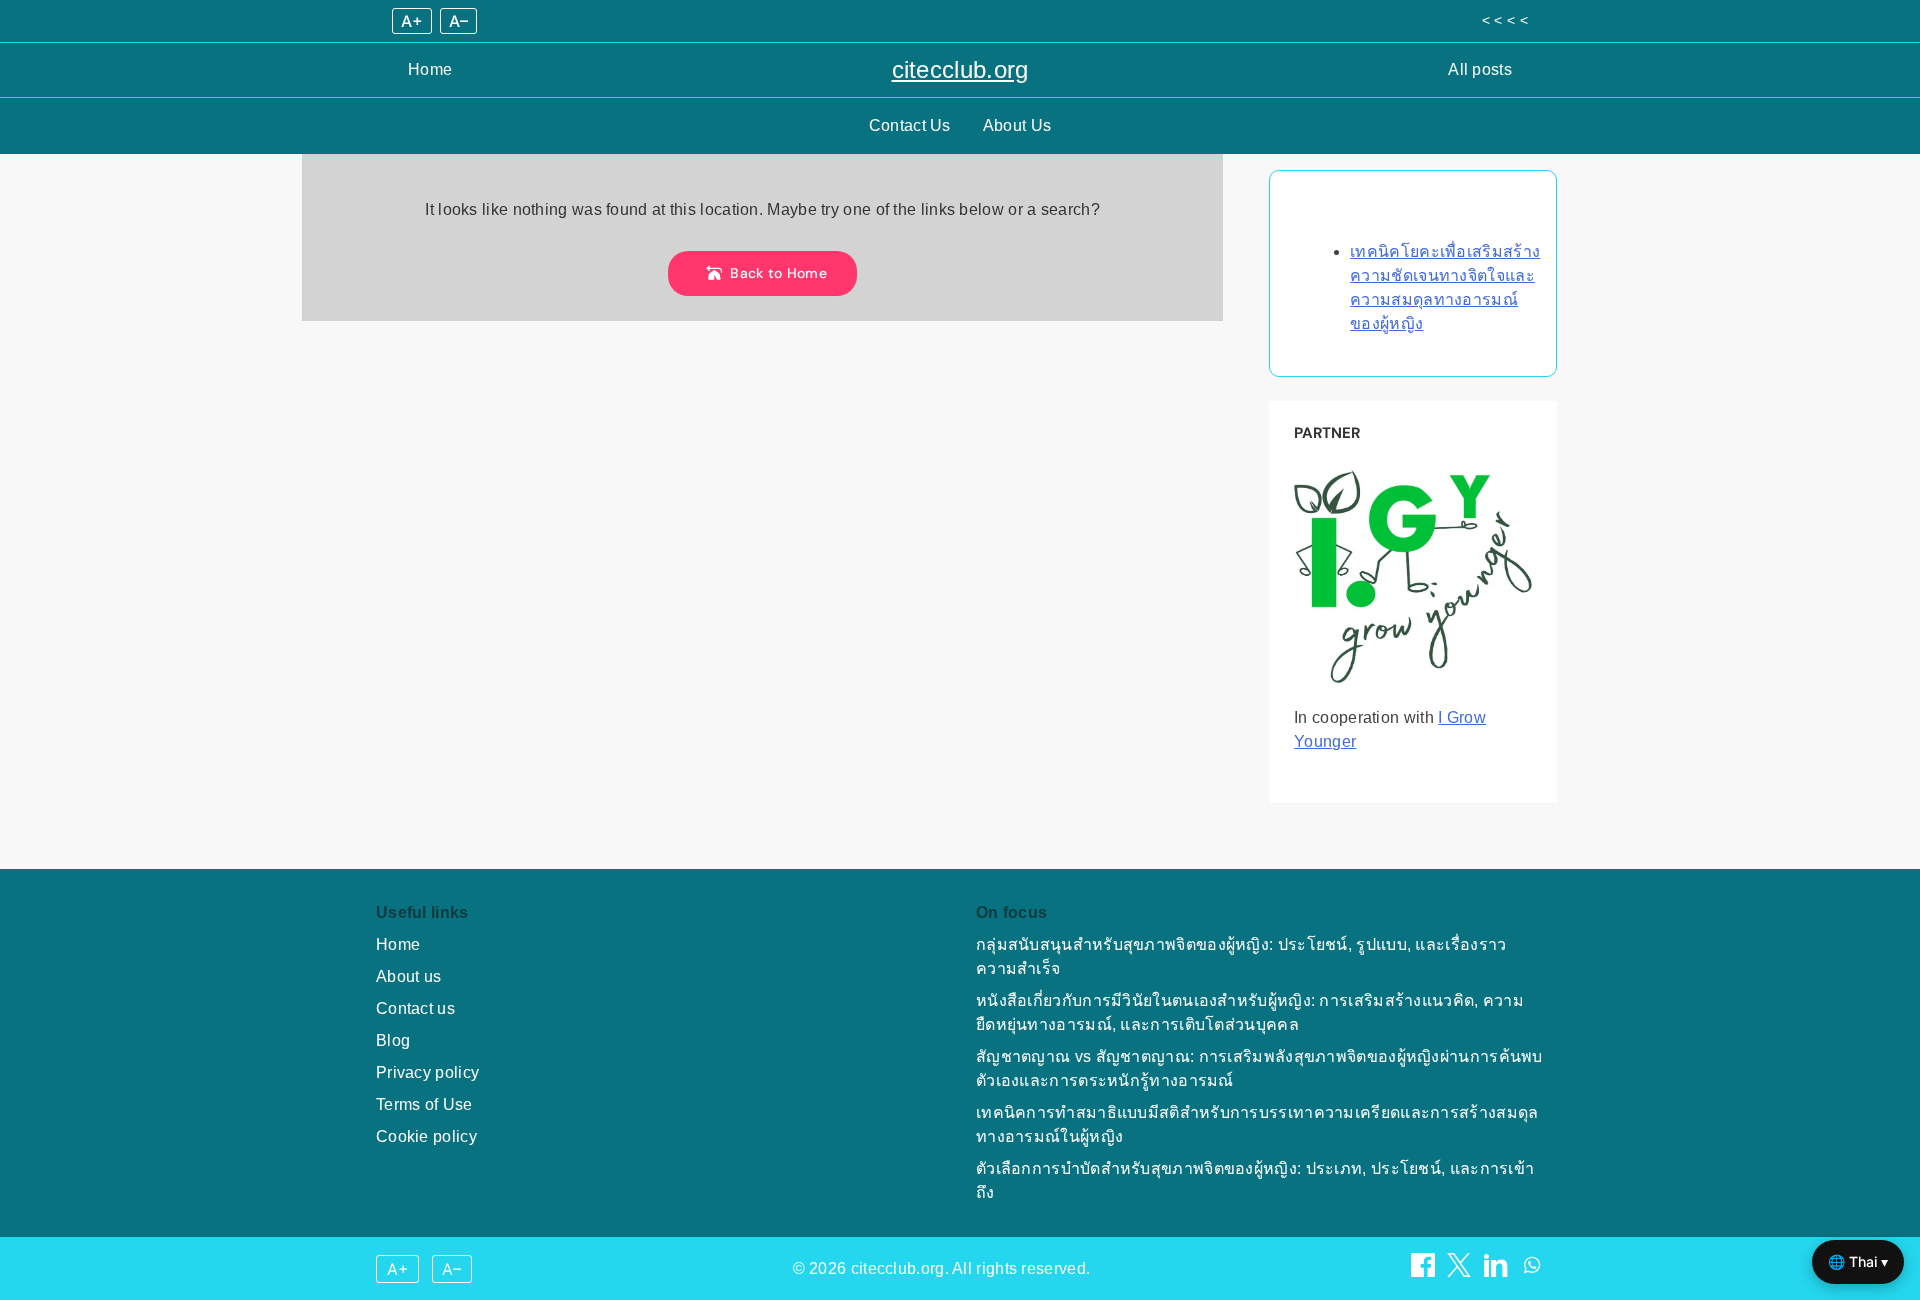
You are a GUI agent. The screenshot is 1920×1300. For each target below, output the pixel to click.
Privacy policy (427, 1072)
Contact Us (910, 125)
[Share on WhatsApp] (1532, 1271)
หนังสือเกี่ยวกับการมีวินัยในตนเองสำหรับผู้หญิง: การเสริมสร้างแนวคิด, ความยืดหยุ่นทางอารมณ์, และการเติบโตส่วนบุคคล (1250, 1012)
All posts (1480, 69)
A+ (412, 21)
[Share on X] (1461, 1271)
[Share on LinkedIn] (1498, 1271)
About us (408, 976)
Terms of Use (424, 1104)
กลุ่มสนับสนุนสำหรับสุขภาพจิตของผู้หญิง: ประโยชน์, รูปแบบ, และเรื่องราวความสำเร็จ (1241, 956)
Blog (393, 1040)
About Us (1017, 125)
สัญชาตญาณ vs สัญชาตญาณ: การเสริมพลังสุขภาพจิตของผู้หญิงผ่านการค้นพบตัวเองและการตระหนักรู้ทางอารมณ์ (1259, 1068)
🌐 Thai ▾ (1858, 1261)
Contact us (415, 1008)
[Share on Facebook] (1425, 1271)
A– (458, 21)
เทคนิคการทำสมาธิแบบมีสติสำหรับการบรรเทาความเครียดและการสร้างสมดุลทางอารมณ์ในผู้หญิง (1257, 1124)
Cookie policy (426, 1136)
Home (430, 69)
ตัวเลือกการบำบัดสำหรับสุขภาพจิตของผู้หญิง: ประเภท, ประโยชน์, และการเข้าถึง (1255, 1180)
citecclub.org (960, 69)
